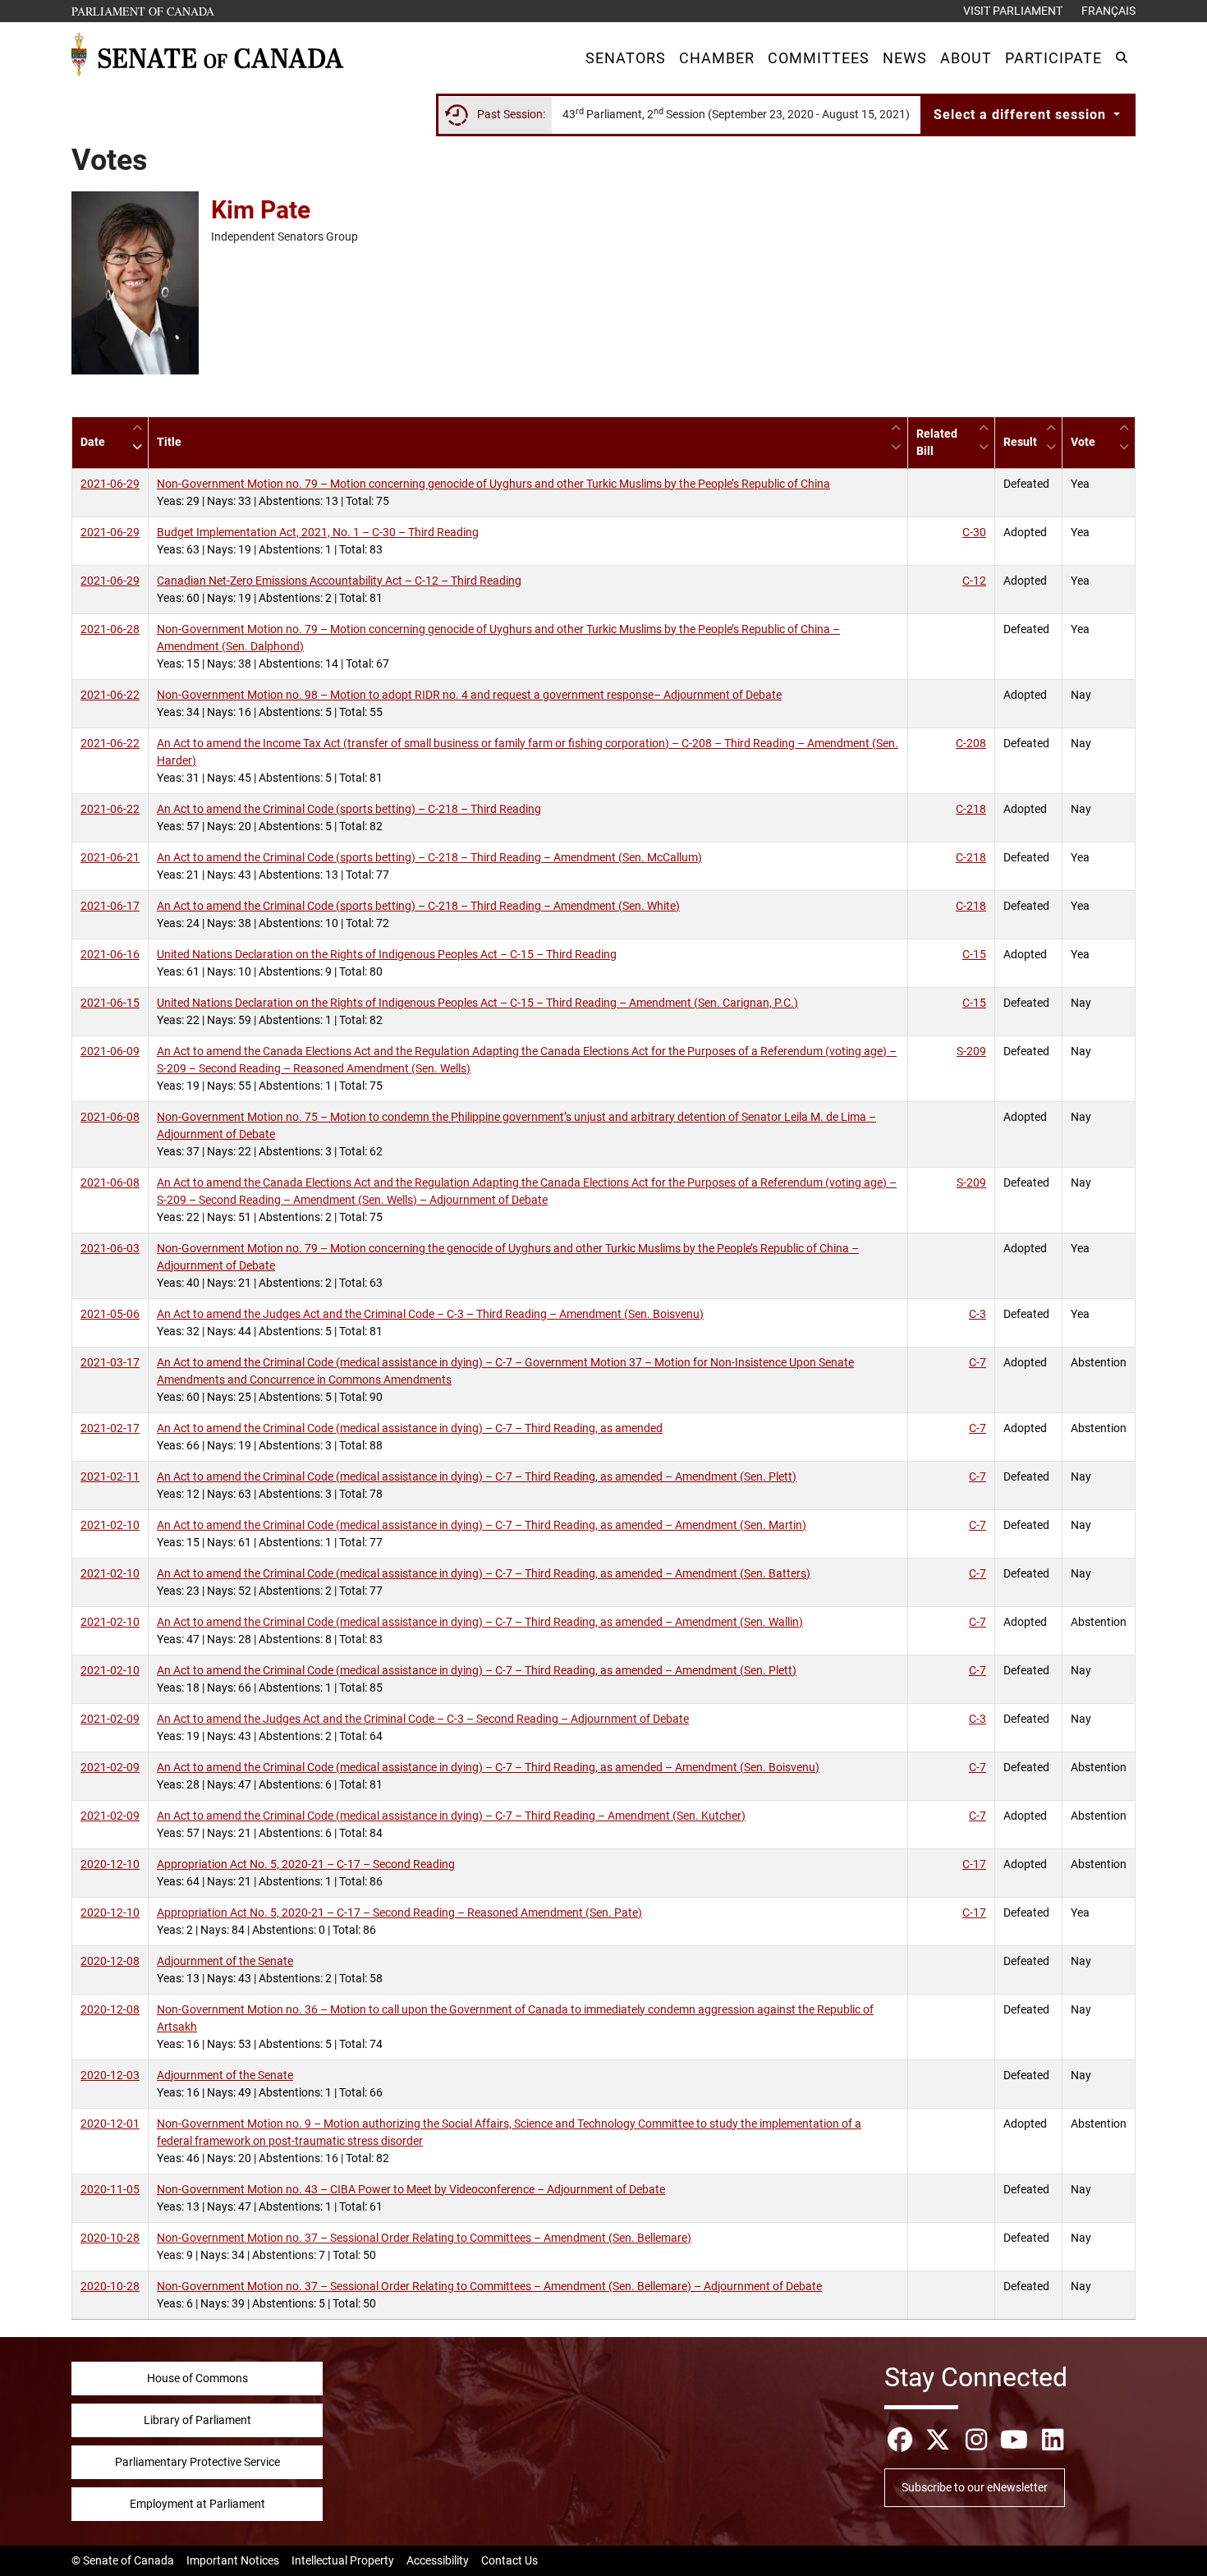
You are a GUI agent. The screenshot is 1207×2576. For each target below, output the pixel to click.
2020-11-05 (110, 2189)
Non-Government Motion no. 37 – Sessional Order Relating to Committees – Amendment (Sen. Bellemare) (424, 2238)
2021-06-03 (110, 1248)
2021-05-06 (110, 1314)
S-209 (971, 1051)
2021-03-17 (110, 1362)
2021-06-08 (110, 1117)
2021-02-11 (110, 1476)
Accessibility (438, 2560)
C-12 (974, 581)
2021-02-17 (110, 1428)
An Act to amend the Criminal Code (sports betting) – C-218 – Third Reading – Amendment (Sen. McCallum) (429, 857)
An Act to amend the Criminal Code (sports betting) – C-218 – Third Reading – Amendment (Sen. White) (418, 906)
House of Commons (197, 2378)
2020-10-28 (110, 2238)
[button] (626, 58)
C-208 (971, 743)
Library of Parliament (197, 2420)
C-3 (978, 1314)
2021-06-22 (110, 695)
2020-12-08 (110, 1961)
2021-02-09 (110, 1719)
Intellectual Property (343, 2560)
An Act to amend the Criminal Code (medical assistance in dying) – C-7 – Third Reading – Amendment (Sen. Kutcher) (451, 1816)
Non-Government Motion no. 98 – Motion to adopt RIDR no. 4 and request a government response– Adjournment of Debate (469, 695)
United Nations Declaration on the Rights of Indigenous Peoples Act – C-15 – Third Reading (387, 954)
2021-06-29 (110, 484)
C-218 (971, 809)
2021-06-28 (110, 629)
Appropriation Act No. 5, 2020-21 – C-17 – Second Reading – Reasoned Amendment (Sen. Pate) (399, 1912)
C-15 (974, 954)
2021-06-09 (110, 1051)
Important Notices (233, 2560)
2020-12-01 (110, 2124)
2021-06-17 (110, 906)
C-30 (974, 532)
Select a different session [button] (1022, 115)
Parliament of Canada (144, 11)
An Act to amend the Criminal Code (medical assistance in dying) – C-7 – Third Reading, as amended (410, 1428)
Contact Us (509, 2560)
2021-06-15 (110, 1003)
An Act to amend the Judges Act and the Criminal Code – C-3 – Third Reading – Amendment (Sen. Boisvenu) (430, 1314)
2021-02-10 (110, 1525)
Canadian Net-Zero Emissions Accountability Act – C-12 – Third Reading (339, 581)
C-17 (974, 1864)
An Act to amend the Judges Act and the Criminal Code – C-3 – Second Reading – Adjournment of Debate (423, 1719)
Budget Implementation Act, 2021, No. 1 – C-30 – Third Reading (318, 532)
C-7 (978, 1362)
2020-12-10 (110, 1864)
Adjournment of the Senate (225, 1961)
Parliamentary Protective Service (197, 2462)
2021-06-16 (110, 954)
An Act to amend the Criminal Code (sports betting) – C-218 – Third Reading (349, 809)
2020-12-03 (110, 2075)
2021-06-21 (110, 857)
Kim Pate (261, 210)
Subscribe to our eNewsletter (975, 2487)
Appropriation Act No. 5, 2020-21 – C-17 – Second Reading (306, 1864)
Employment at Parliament (197, 2504)
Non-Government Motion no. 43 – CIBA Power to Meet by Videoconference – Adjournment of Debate (411, 2189)
